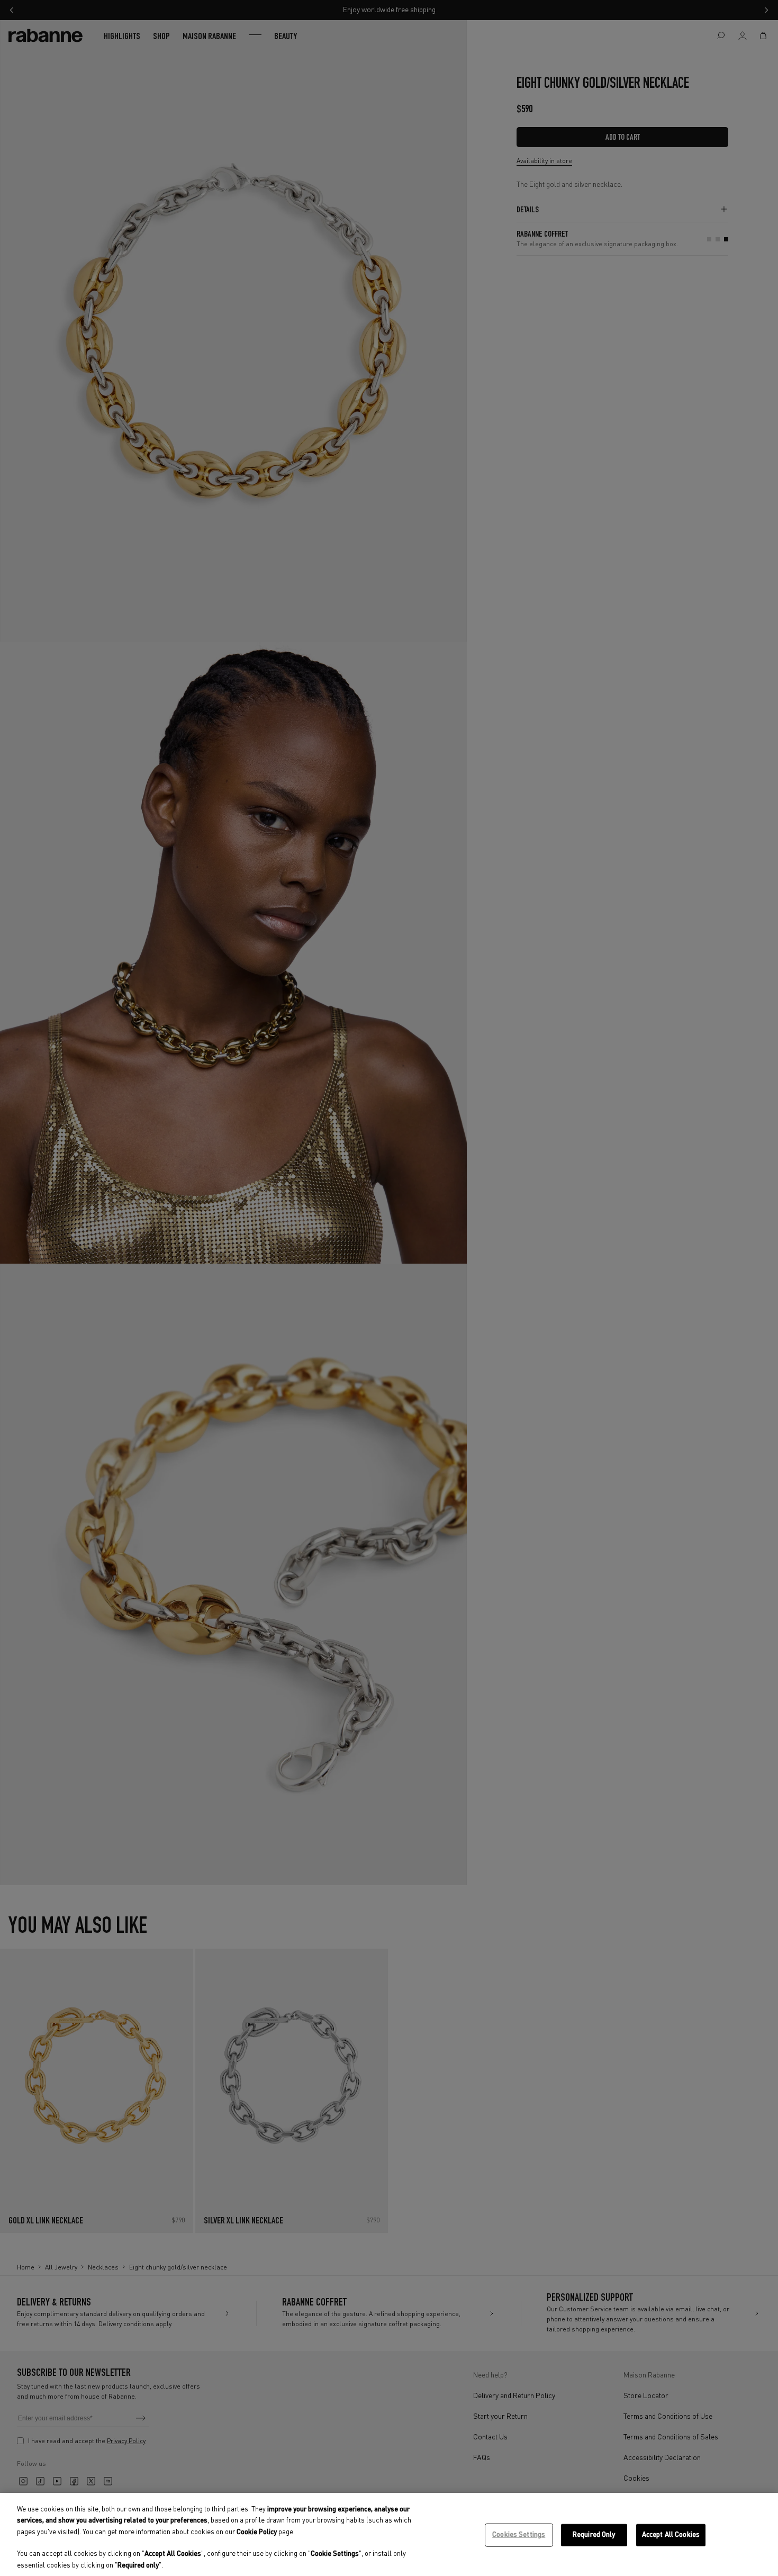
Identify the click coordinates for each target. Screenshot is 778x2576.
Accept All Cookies (671, 2535)
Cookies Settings (519, 2535)
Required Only (594, 2535)
